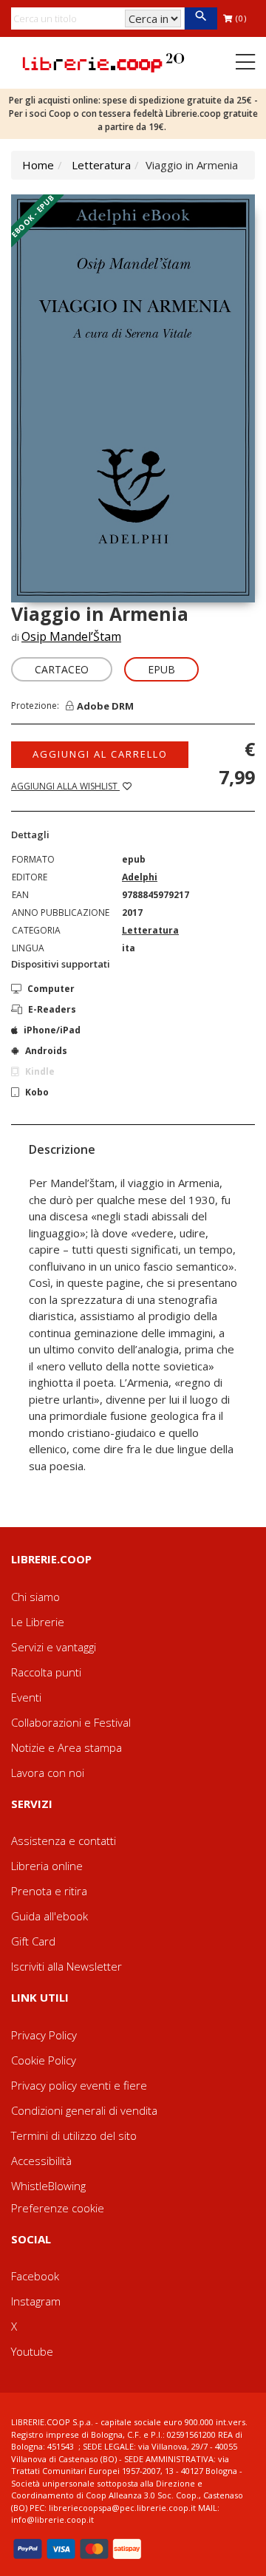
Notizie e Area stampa (66, 1747)
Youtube (32, 2351)
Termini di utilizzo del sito (74, 2135)
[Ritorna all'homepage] (103, 61)
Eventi (26, 1697)
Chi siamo (35, 1597)
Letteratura (101, 165)
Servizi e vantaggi (54, 1647)
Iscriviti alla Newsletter (66, 1966)
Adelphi (140, 877)
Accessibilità (41, 2161)
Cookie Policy (44, 2060)
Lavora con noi (48, 1773)
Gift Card (33, 1941)
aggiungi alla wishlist (65, 786)
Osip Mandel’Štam (71, 636)
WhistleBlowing (48, 2186)
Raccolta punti (46, 1672)
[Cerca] (201, 18)
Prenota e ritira (49, 1891)
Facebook (35, 2276)
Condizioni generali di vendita (84, 2110)
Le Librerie (38, 1622)
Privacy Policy (44, 2035)
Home (38, 165)
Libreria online (47, 1866)
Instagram (36, 2301)
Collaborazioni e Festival (71, 1722)
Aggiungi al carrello (100, 754)
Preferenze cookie (58, 2208)
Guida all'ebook (50, 1916)
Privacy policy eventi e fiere (79, 2085)
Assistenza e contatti (64, 1841)
